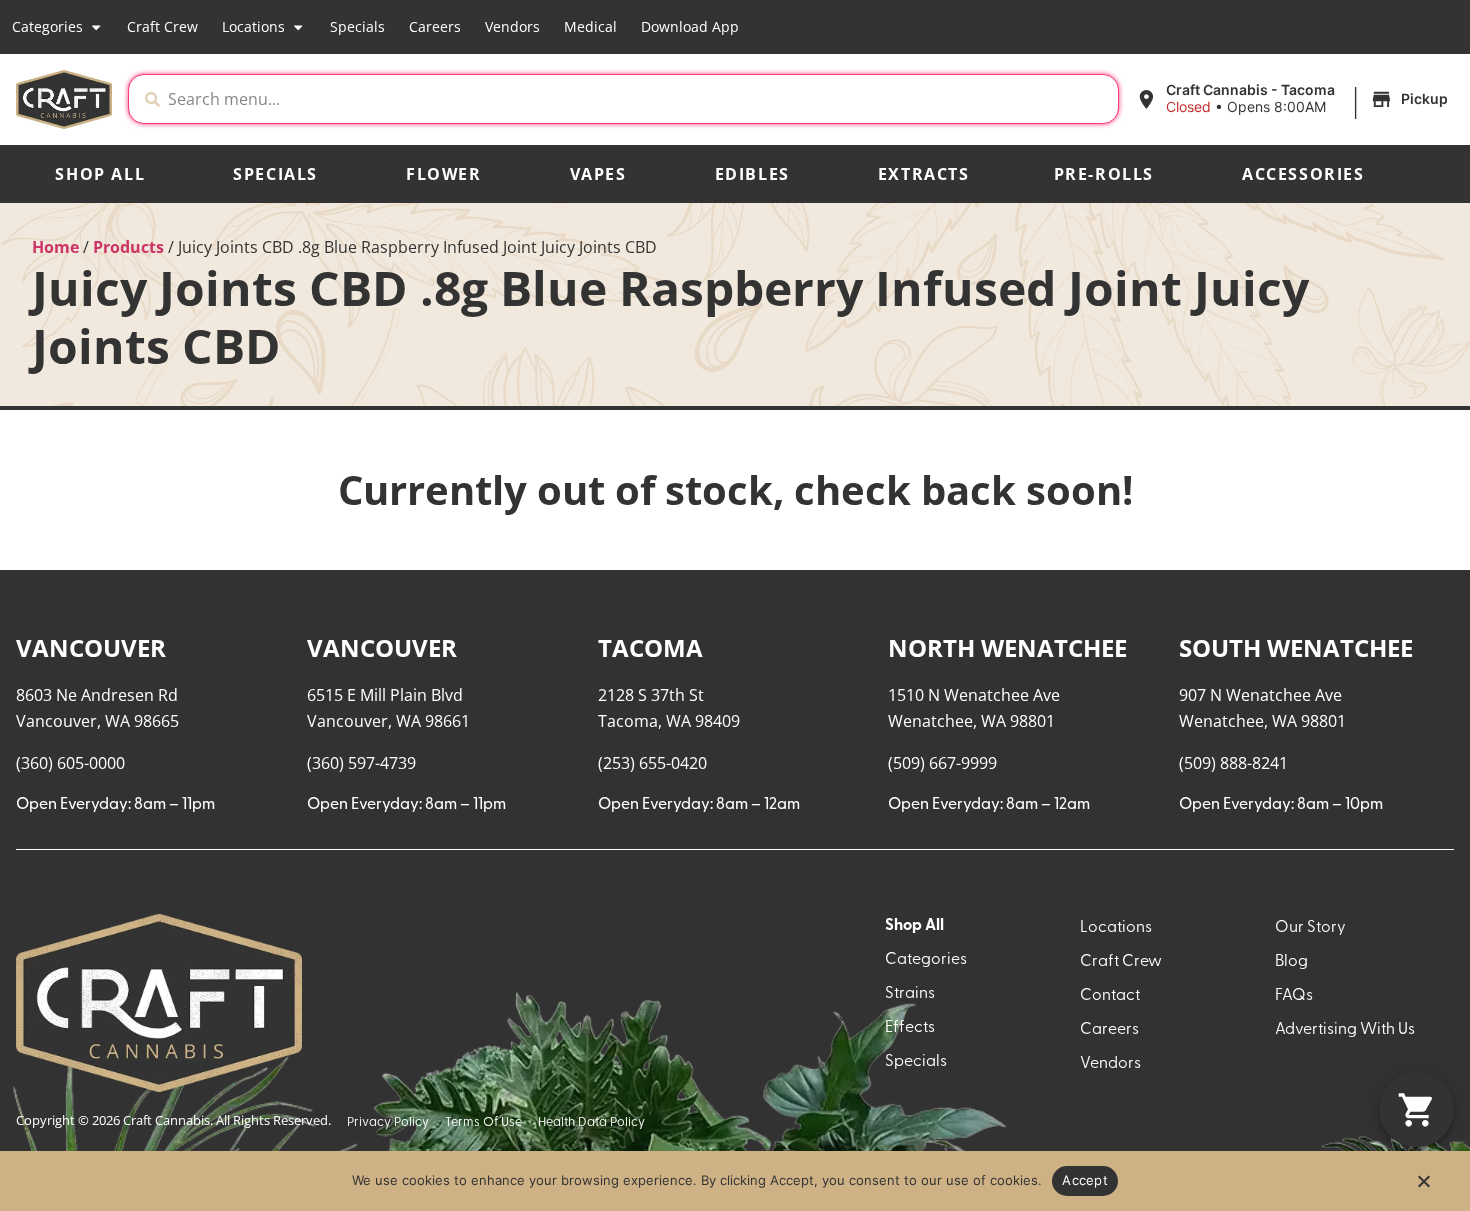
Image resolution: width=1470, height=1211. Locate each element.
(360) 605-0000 (70, 763)
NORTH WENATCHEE (1007, 647)
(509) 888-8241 (1233, 763)
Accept (1085, 1180)
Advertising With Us (1345, 1030)
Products (128, 247)
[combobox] (639, 99)
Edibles (752, 174)
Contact (1110, 996)
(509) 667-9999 (942, 763)
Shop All (100, 174)
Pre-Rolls (1104, 174)
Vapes (598, 174)
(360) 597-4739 (361, 763)
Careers (435, 26)
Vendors (512, 26)
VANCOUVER (91, 647)
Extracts (924, 174)
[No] (1423, 1187)
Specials (357, 26)
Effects (910, 1028)
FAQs (1294, 996)
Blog (1291, 962)
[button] (1294, 99)
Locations (253, 26)
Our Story (1310, 928)
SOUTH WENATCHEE (1296, 647)
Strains (910, 994)
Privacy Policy (388, 1122)
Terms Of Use (483, 1122)
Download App (690, 26)
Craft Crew (162, 26)
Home (55, 247)
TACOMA (650, 647)
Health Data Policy (591, 1122)
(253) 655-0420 (652, 763)
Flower (444, 174)
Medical (590, 26)
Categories (47, 26)
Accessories (1303, 174)
